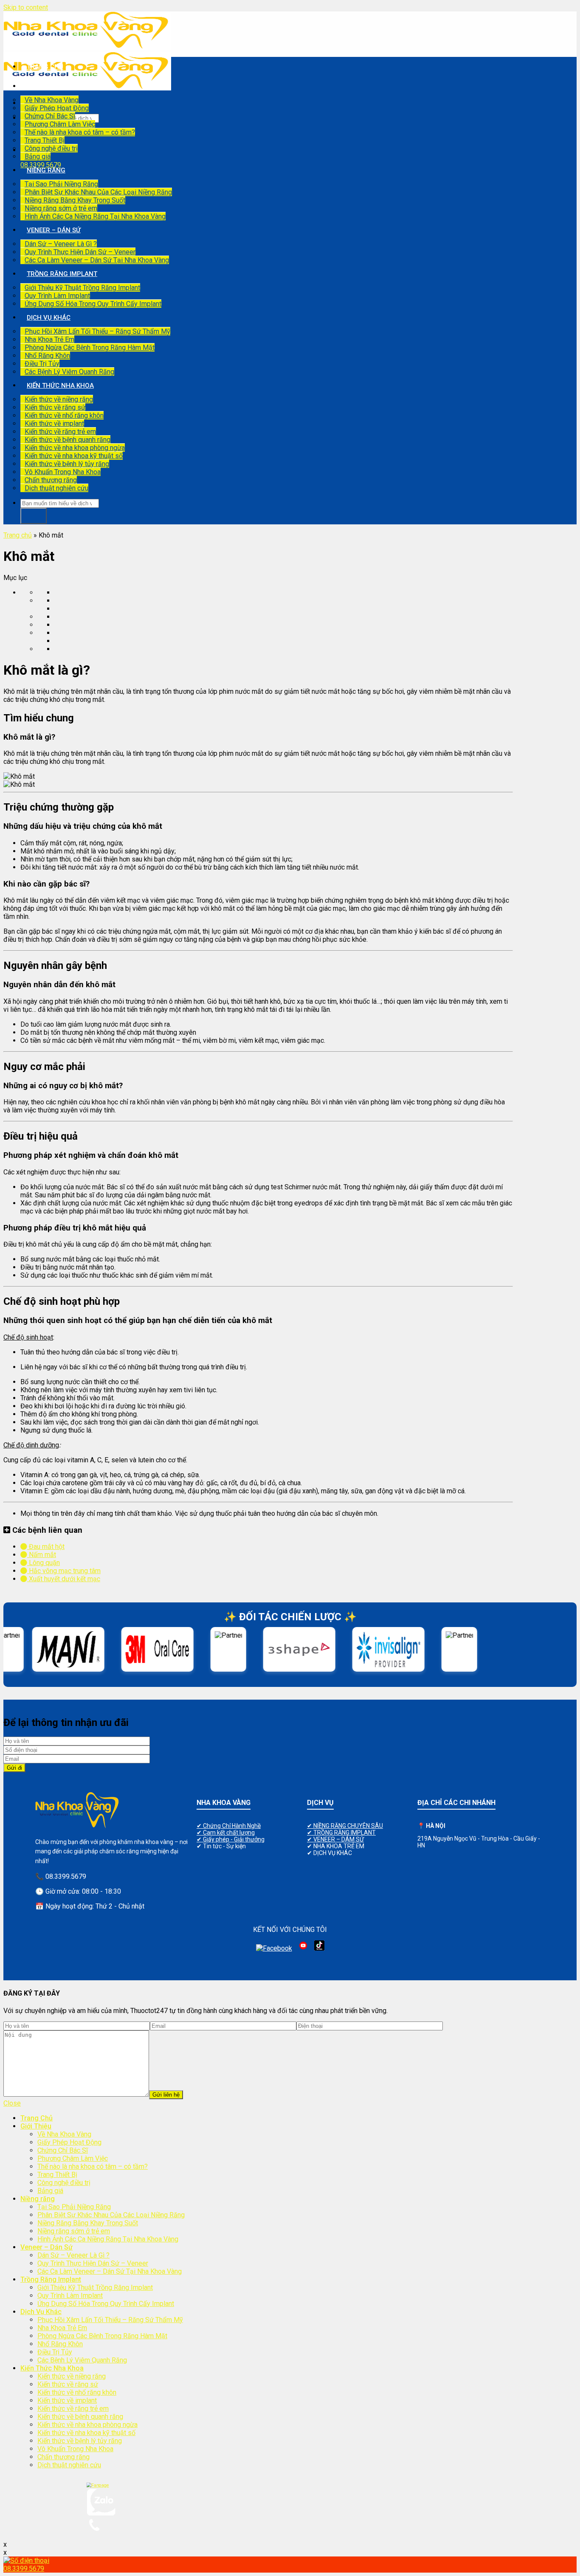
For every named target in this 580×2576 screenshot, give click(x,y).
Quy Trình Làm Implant (57, 296)
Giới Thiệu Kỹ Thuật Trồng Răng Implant (82, 288)
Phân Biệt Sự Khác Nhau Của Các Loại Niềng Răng (98, 192)
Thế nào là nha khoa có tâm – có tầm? (80, 132)
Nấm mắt (42, 1555)
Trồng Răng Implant (62, 274)
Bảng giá (38, 156)
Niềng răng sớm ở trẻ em (61, 208)
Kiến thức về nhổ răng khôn (64, 415)
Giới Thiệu (43, 86)
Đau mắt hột (46, 1547)
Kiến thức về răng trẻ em (60, 432)
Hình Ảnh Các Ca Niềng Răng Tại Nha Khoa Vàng (95, 216)
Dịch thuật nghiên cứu (56, 488)
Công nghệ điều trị (51, 148)
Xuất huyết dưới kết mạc (64, 1579)
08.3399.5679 (41, 165)
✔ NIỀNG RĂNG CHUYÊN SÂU (345, 1826)
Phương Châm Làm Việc (60, 124)
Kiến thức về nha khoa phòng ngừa (75, 448)
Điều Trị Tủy (42, 364)
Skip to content (26, 7)
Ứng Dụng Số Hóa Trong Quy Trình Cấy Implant (93, 304)
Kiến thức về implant (54, 424)
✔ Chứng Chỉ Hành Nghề (229, 1826)
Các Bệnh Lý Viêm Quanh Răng (69, 372)
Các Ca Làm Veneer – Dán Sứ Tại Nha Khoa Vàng (97, 260)
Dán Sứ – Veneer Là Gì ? (61, 244)
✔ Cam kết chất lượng (226, 1833)
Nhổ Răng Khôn (47, 356)
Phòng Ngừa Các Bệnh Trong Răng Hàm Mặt (90, 348)
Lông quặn (44, 1563)
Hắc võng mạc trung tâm (64, 1571)
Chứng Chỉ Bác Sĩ (50, 116)
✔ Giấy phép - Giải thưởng (231, 1839)
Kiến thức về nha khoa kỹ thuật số (74, 456)
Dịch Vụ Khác (49, 318)
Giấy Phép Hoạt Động (57, 108)
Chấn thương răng (51, 480)
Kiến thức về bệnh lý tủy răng (67, 464)
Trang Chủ (45, 67)
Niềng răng (46, 170)
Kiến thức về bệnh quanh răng (68, 440)
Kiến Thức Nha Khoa (60, 386)
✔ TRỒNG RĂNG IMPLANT (341, 1833)
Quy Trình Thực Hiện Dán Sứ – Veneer (80, 252)
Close (12, 2103)
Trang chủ (18, 535)
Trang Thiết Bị (45, 140)
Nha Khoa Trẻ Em (49, 339)
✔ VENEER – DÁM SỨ (335, 1839)
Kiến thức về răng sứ (55, 407)
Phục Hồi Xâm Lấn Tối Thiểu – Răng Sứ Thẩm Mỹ (97, 331)
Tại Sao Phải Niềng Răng (61, 184)
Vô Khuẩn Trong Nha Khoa (63, 472)
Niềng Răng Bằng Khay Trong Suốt (75, 200)
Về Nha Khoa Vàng (52, 100)
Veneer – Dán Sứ (54, 230)
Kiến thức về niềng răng (59, 399)
